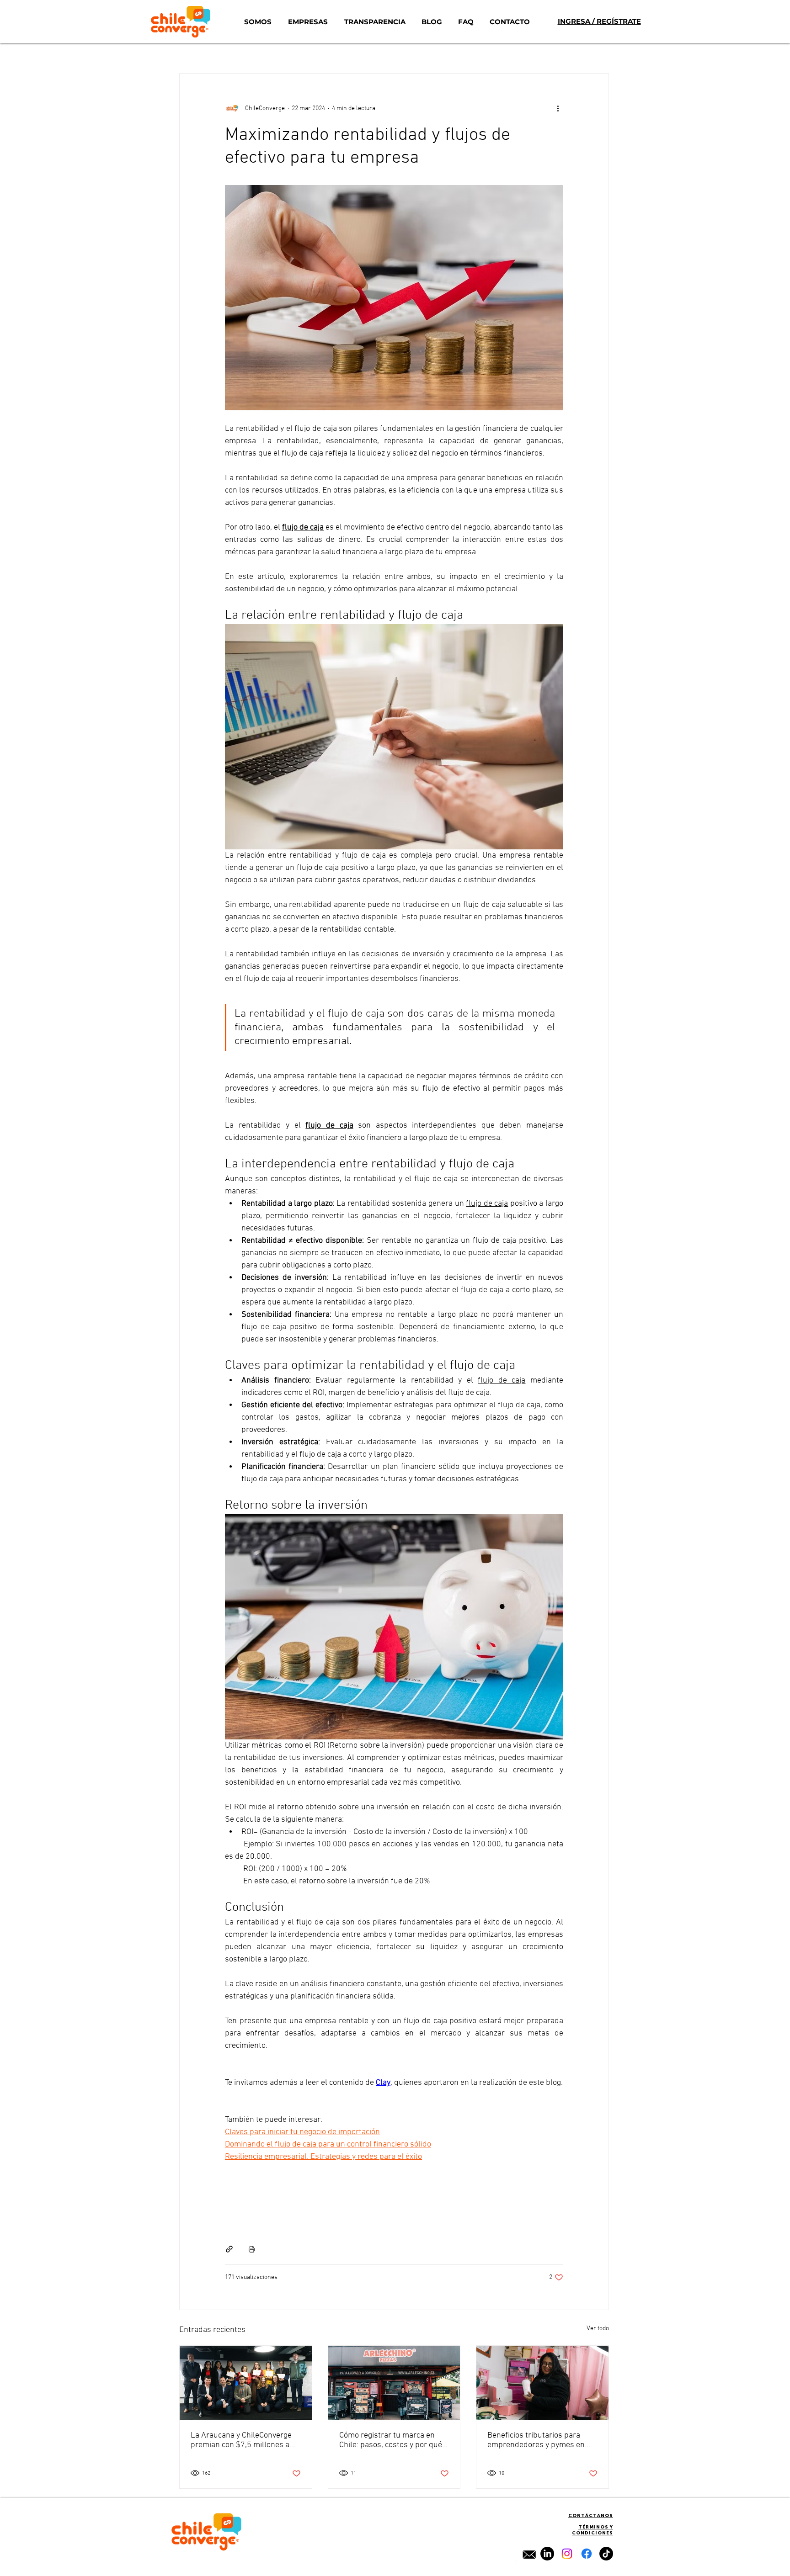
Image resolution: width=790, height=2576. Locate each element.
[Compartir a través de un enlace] (229, 2249)
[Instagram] (567, 2554)
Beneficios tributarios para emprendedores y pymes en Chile (536, 2440)
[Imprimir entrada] (252, 2249)
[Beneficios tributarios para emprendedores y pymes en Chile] (542, 2383)
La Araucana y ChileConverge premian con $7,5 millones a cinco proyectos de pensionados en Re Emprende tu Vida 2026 (243, 2440)
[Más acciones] (558, 108)
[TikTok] (606, 2554)
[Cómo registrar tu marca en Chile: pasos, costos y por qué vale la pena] (394, 2383)
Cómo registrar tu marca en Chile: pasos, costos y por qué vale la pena (391, 2440)
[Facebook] (587, 2554)
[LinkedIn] (547, 2554)
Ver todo (598, 2329)
